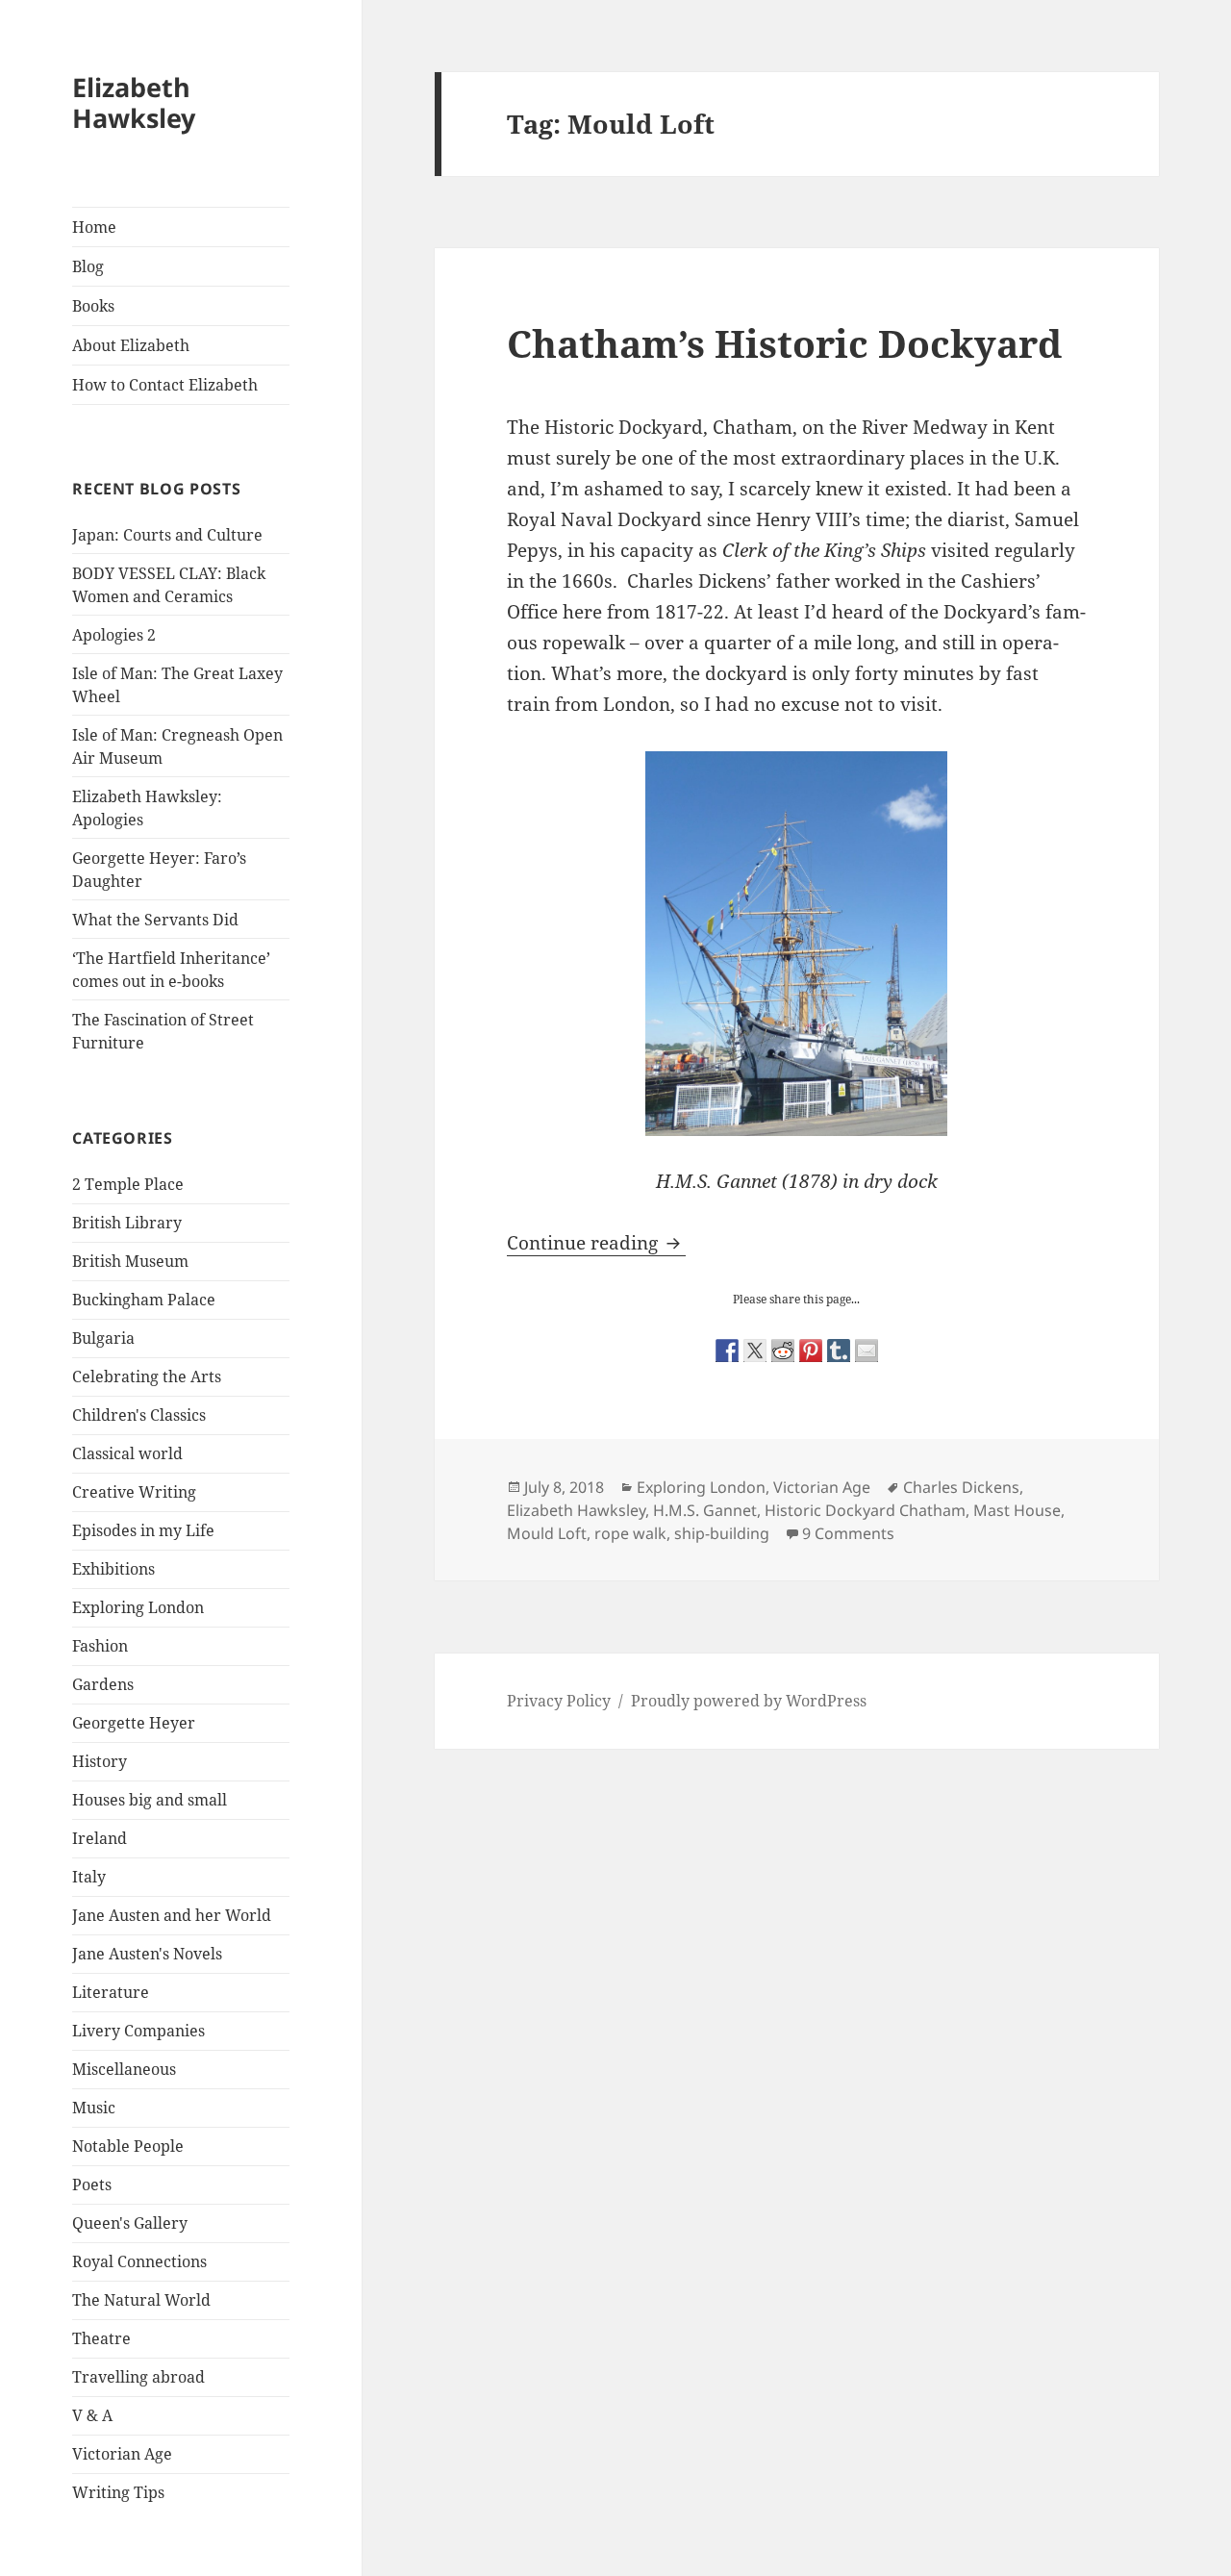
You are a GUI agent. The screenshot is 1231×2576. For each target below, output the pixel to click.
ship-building (722, 1533)
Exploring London (138, 1607)
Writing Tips (118, 2492)
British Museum (130, 1261)
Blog (88, 266)
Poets (92, 2185)
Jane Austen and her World (172, 1915)
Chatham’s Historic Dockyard (784, 343)
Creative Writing (134, 1492)
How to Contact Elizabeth (165, 385)
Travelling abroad (138, 2377)
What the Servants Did (155, 920)
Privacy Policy (559, 1701)
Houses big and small (150, 1800)
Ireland (100, 1838)
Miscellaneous (124, 2069)
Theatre (101, 2338)
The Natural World (141, 2300)
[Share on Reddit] (783, 1351)
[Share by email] (867, 1351)
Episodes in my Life (143, 1530)
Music (94, 2108)
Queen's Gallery (130, 2223)
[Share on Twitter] (755, 1351)
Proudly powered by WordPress (749, 1701)
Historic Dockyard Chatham (865, 1510)
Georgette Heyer (134, 1723)
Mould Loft (547, 1533)
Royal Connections (139, 2261)
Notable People (128, 2146)
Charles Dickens (961, 1487)
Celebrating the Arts (147, 1376)
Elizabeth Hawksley (134, 102)
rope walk (630, 1533)
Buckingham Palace (144, 1300)
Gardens (103, 1684)
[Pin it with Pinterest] (811, 1351)
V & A (92, 2415)
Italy (89, 1877)
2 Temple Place (128, 1184)
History (100, 1761)
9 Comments (848, 1533)
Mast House (1017, 1510)
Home (94, 227)
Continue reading (596, 1243)
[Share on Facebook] (727, 1351)
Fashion (100, 1646)
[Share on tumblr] (839, 1351)
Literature (111, 1992)
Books (93, 306)
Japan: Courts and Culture (167, 535)
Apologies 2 (114, 635)
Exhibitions (113, 1569)
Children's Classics (139, 1415)
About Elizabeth (131, 345)
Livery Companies (138, 2031)
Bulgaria (103, 1338)
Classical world (127, 1453)
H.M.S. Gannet (705, 1510)
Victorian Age (122, 2454)
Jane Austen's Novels (147, 1954)
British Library (127, 1223)
